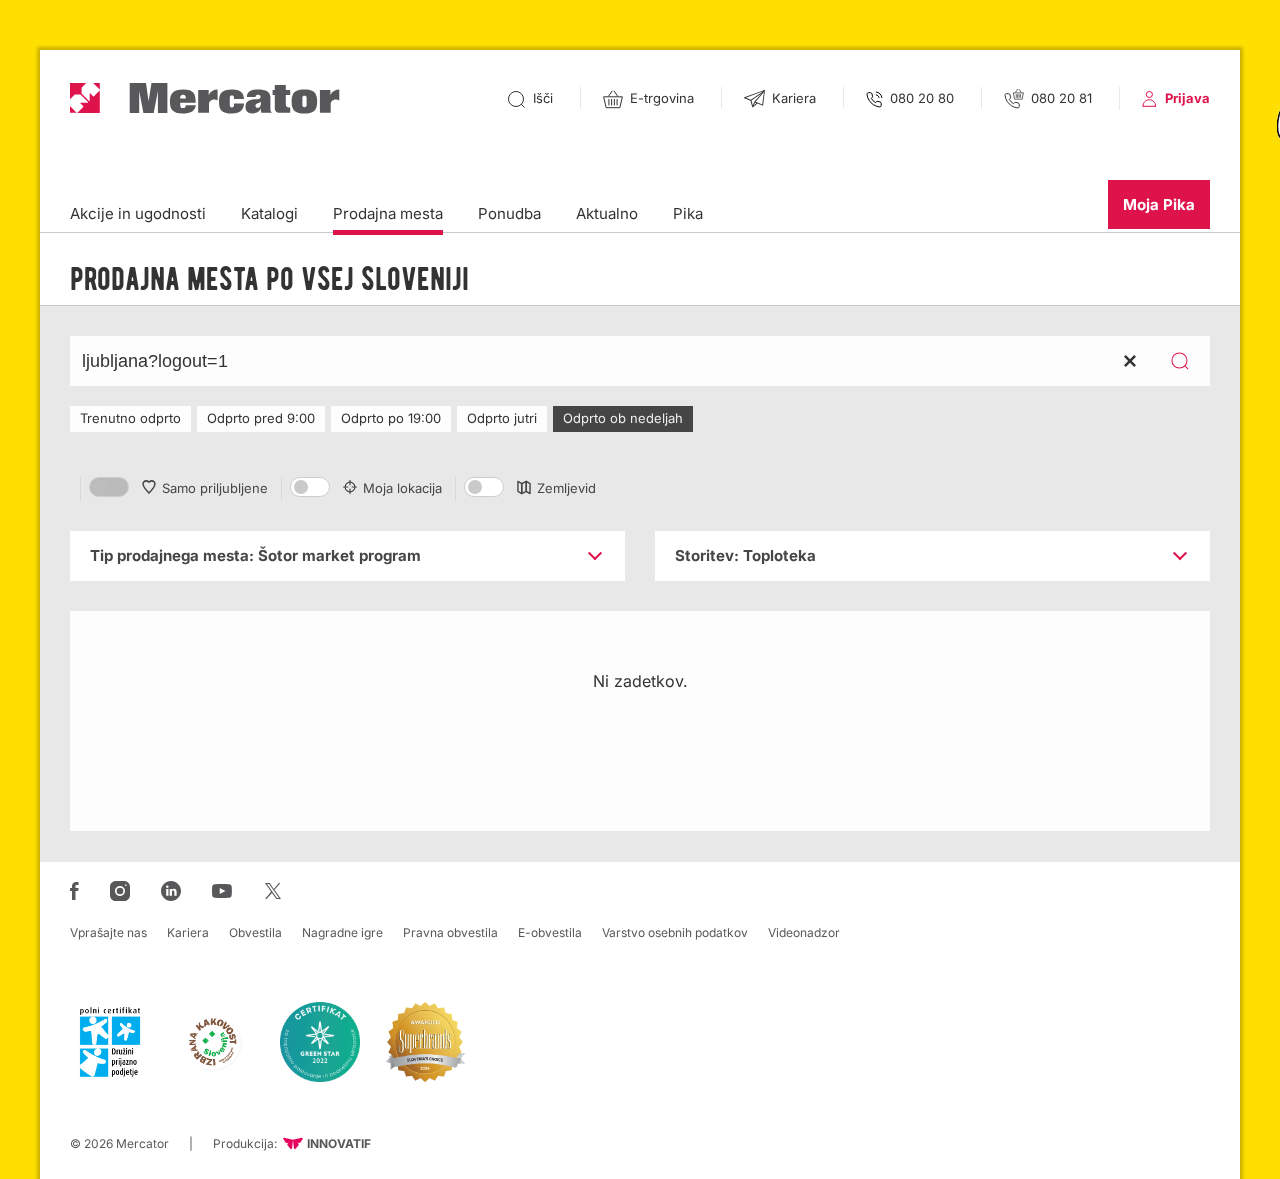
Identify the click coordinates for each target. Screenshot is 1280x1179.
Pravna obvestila (450, 932)
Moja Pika (1159, 204)
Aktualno (607, 213)
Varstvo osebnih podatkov (675, 932)
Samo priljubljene (215, 488)
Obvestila (255, 932)
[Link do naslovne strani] (205, 98)
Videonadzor (804, 932)
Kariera (188, 932)
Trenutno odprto (130, 418)
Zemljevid (566, 488)
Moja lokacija (402, 488)
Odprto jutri (502, 418)
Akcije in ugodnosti (138, 213)
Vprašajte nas (108, 932)
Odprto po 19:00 (391, 418)
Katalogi (269, 213)
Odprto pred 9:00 (261, 418)
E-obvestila (550, 932)
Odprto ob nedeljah (623, 418)
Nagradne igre (342, 932)
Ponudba (509, 213)
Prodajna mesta (388, 213)
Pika (688, 213)
